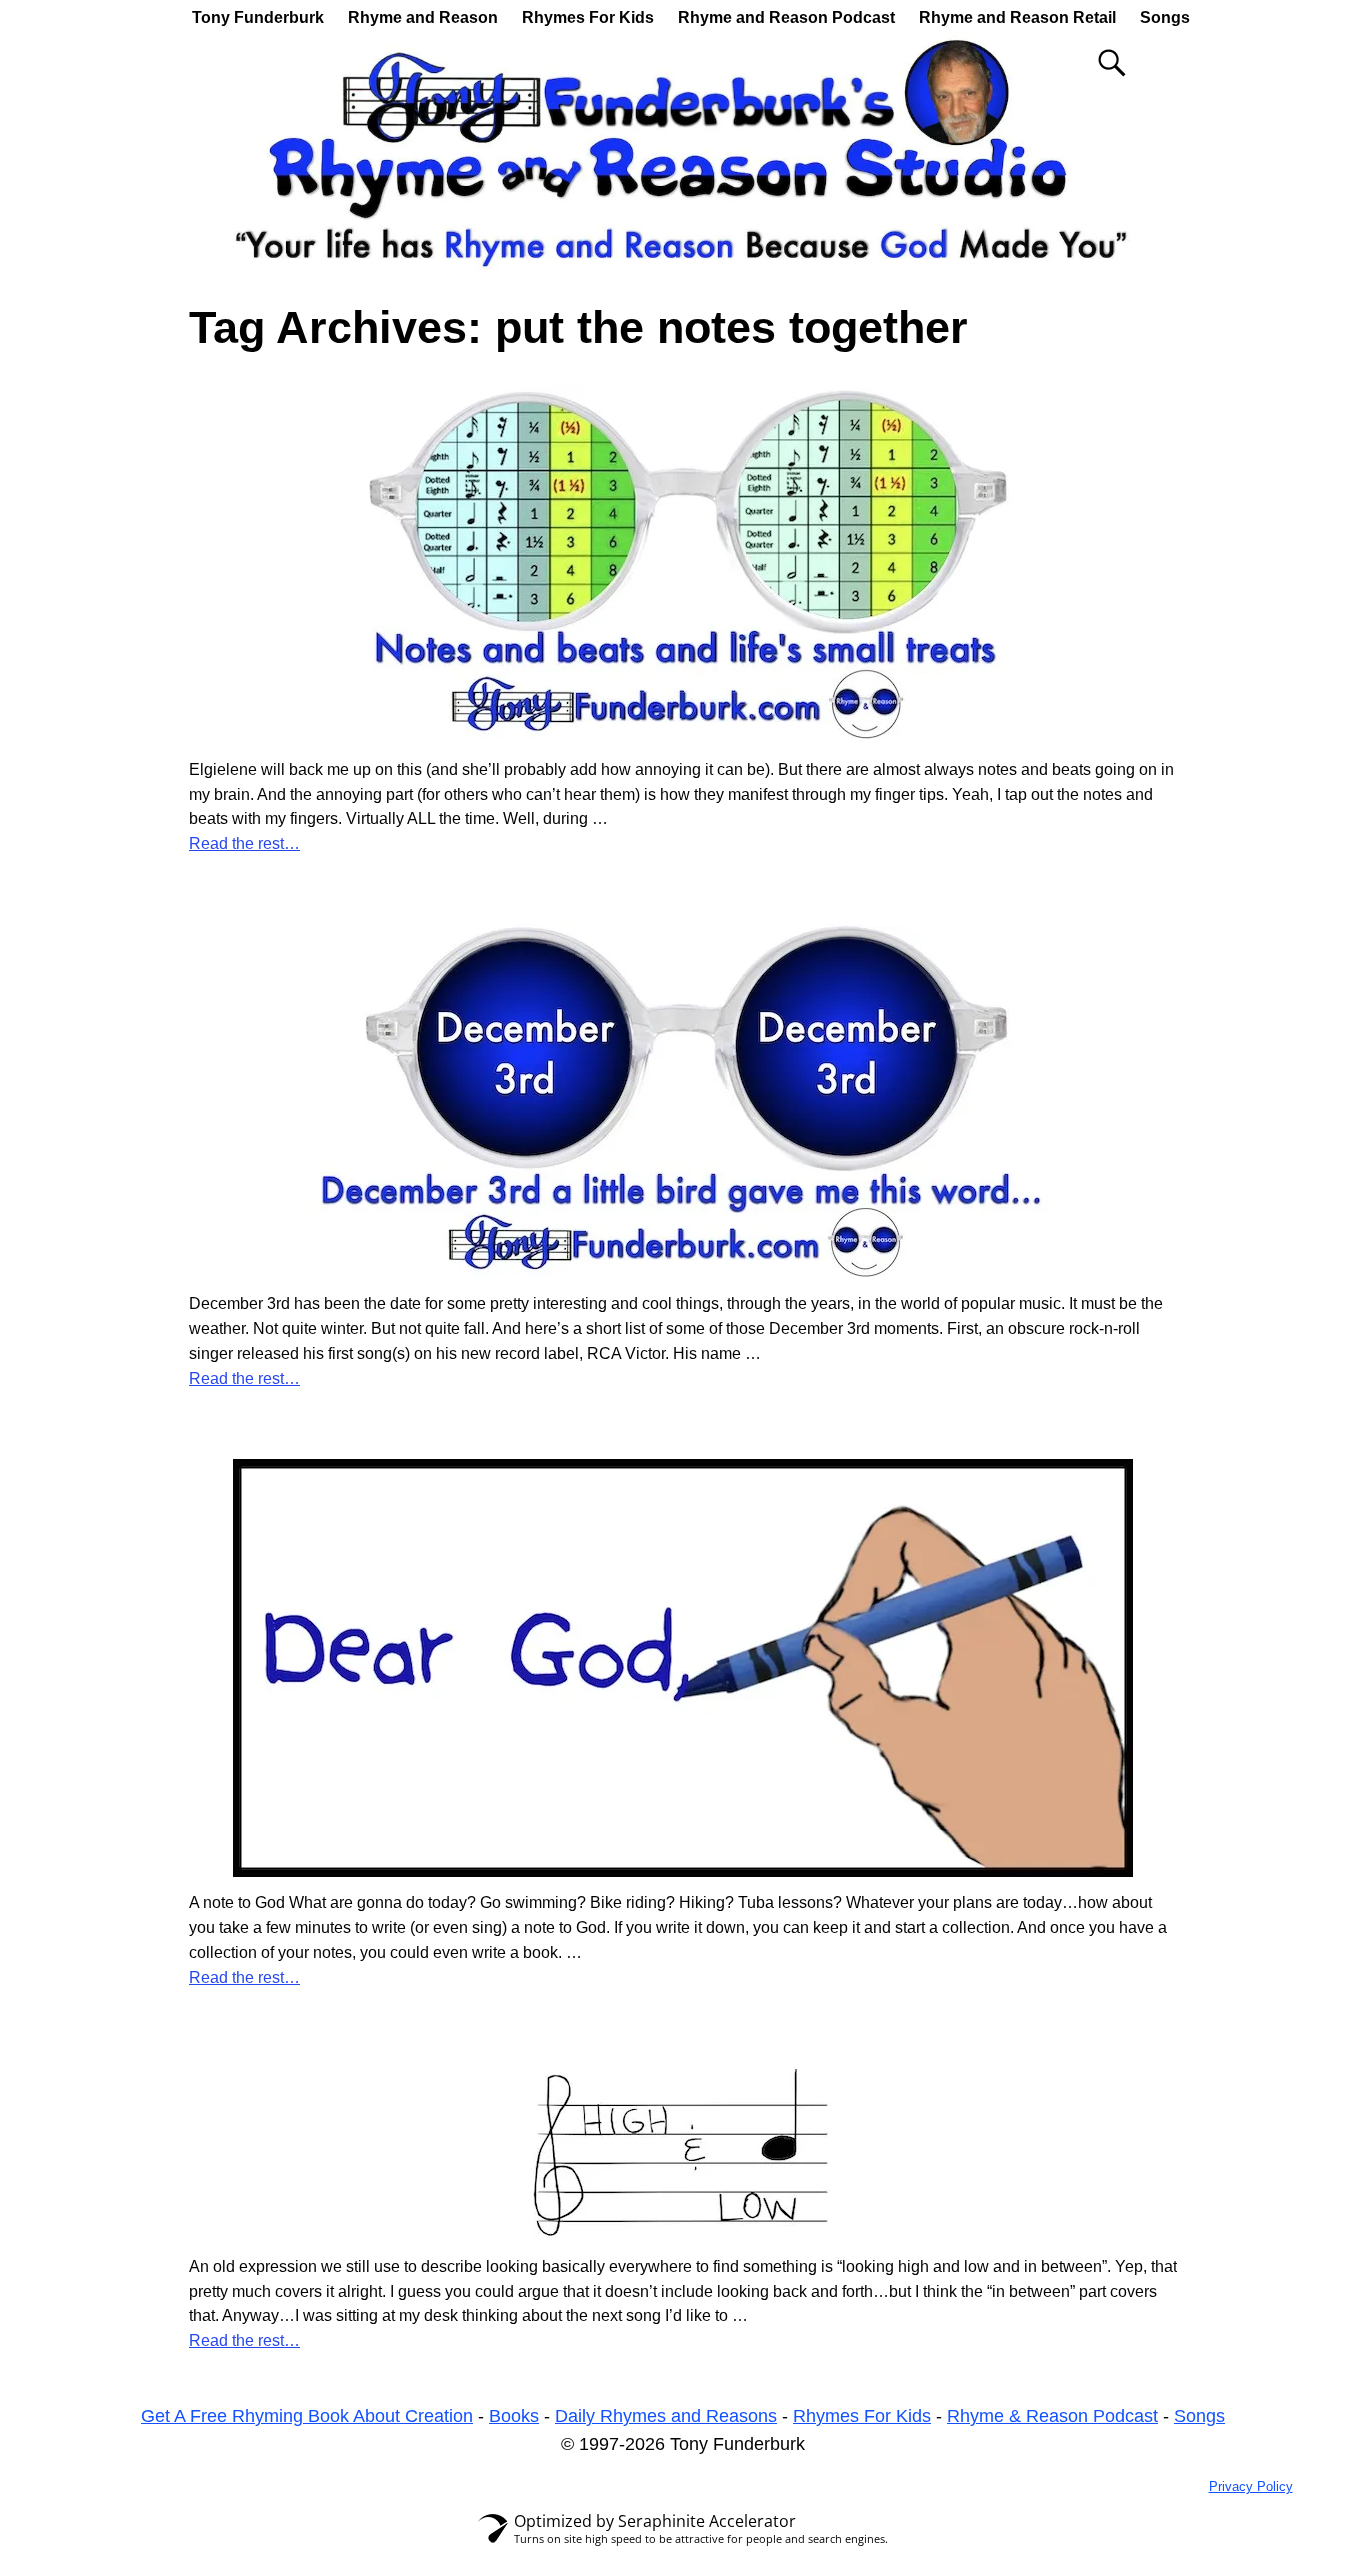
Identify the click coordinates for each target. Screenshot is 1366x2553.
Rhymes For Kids (588, 17)
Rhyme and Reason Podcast (786, 17)
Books (514, 2416)
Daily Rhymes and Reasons (666, 2416)
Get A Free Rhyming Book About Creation (307, 2416)
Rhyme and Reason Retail (1017, 17)
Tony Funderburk (258, 17)
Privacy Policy (1251, 2486)
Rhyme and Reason (423, 17)
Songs (1165, 17)
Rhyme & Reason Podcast (1052, 2416)
